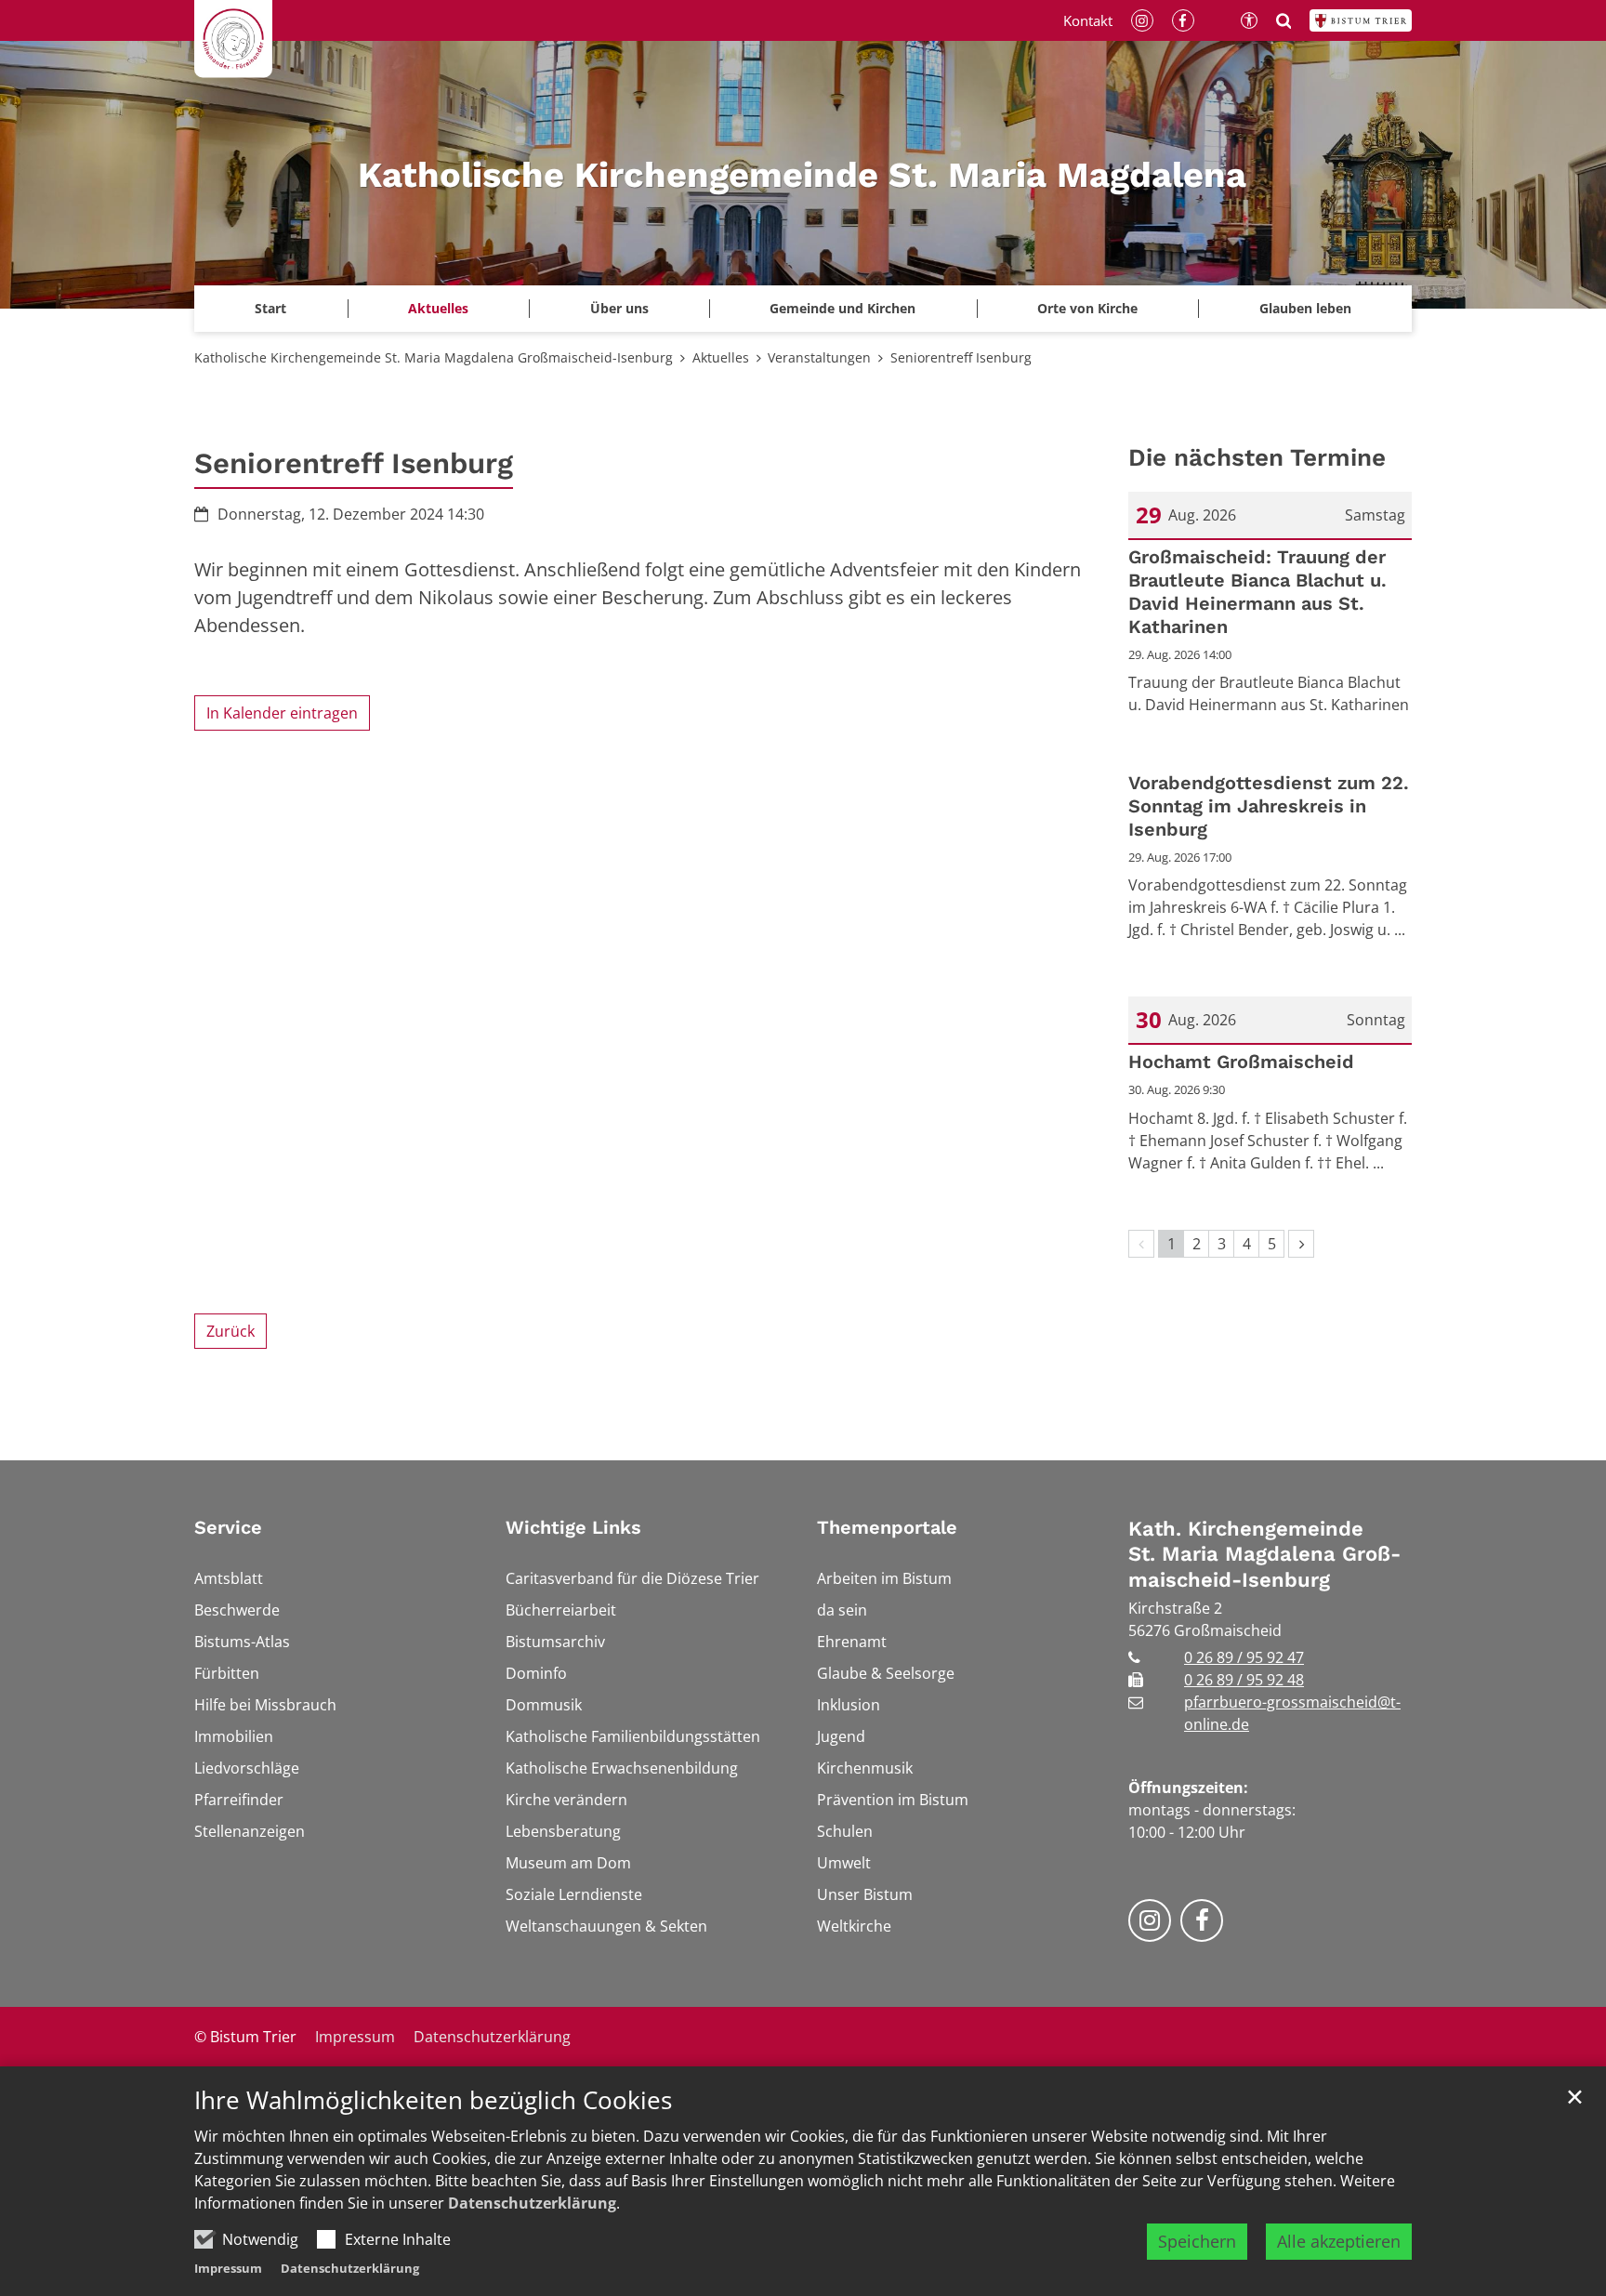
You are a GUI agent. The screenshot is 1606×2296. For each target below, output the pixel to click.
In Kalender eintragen (282, 713)
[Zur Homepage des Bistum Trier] (1361, 20)
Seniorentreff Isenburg (961, 357)
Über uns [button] (619, 308)
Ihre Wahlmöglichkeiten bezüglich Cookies (433, 2100)
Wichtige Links (573, 1527)
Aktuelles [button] (438, 308)
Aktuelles (721, 357)
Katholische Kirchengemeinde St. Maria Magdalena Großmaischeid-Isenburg (434, 357)
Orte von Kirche (1087, 308)
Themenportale (887, 1527)
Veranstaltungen (819, 357)
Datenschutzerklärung (532, 2203)
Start (270, 308)
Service (228, 1527)
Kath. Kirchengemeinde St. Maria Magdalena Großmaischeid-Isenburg (1264, 1554)
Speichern (1197, 2241)
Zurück (230, 1331)
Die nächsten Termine (1257, 457)
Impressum (228, 2268)
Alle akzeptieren (1339, 2241)
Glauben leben (1305, 308)
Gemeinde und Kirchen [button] (842, 308)
